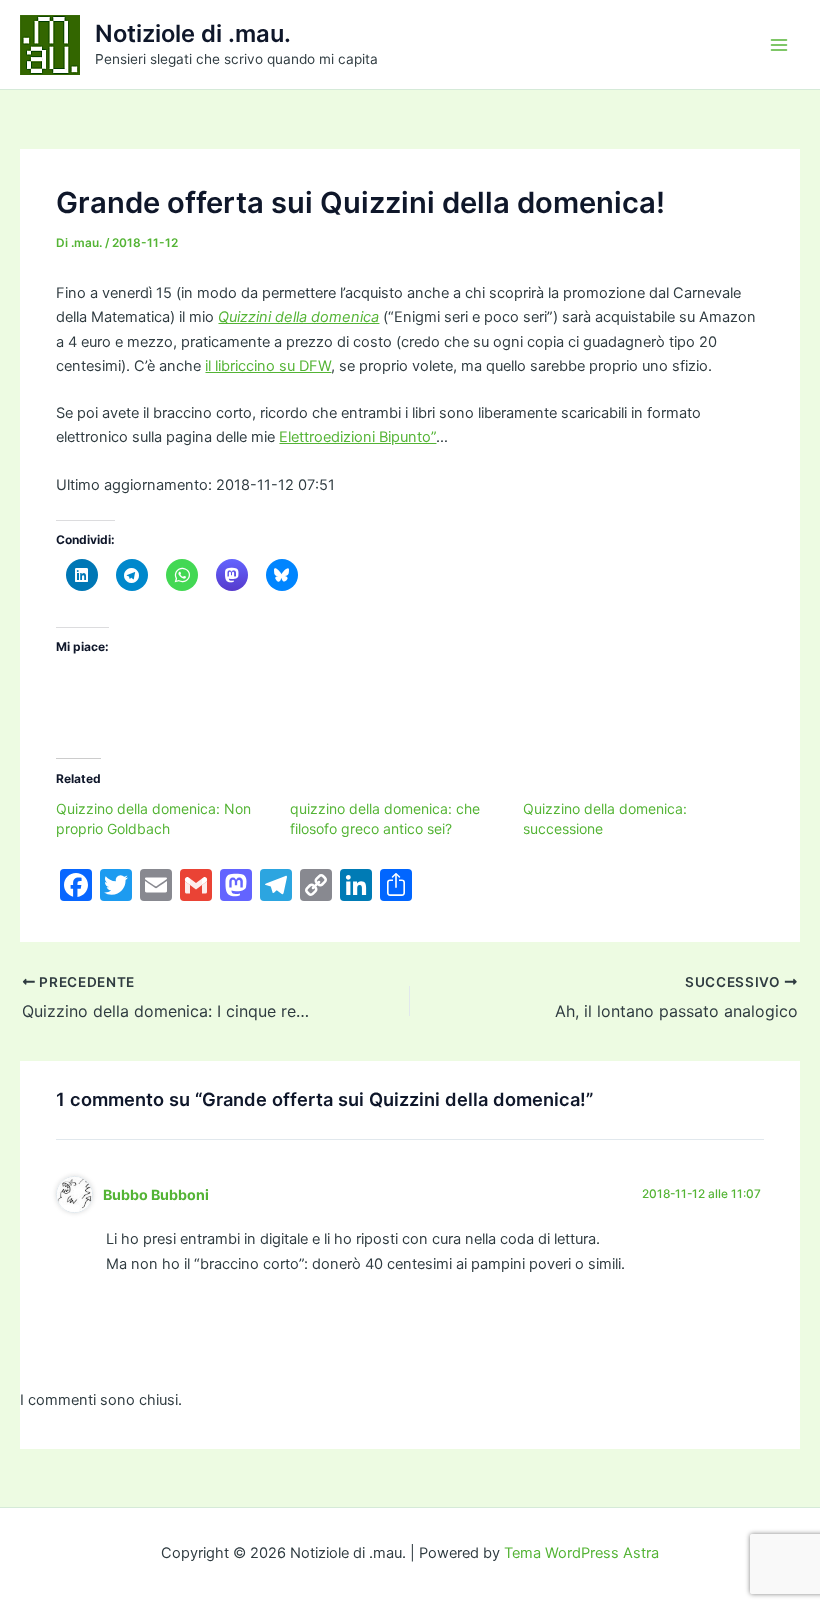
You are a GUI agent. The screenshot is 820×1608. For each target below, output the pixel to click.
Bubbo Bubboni (156, 1194)
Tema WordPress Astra (581, 1553)
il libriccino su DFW (268, 366)
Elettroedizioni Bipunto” (357, 437)
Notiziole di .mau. (193, 33)
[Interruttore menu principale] (779, 45)
